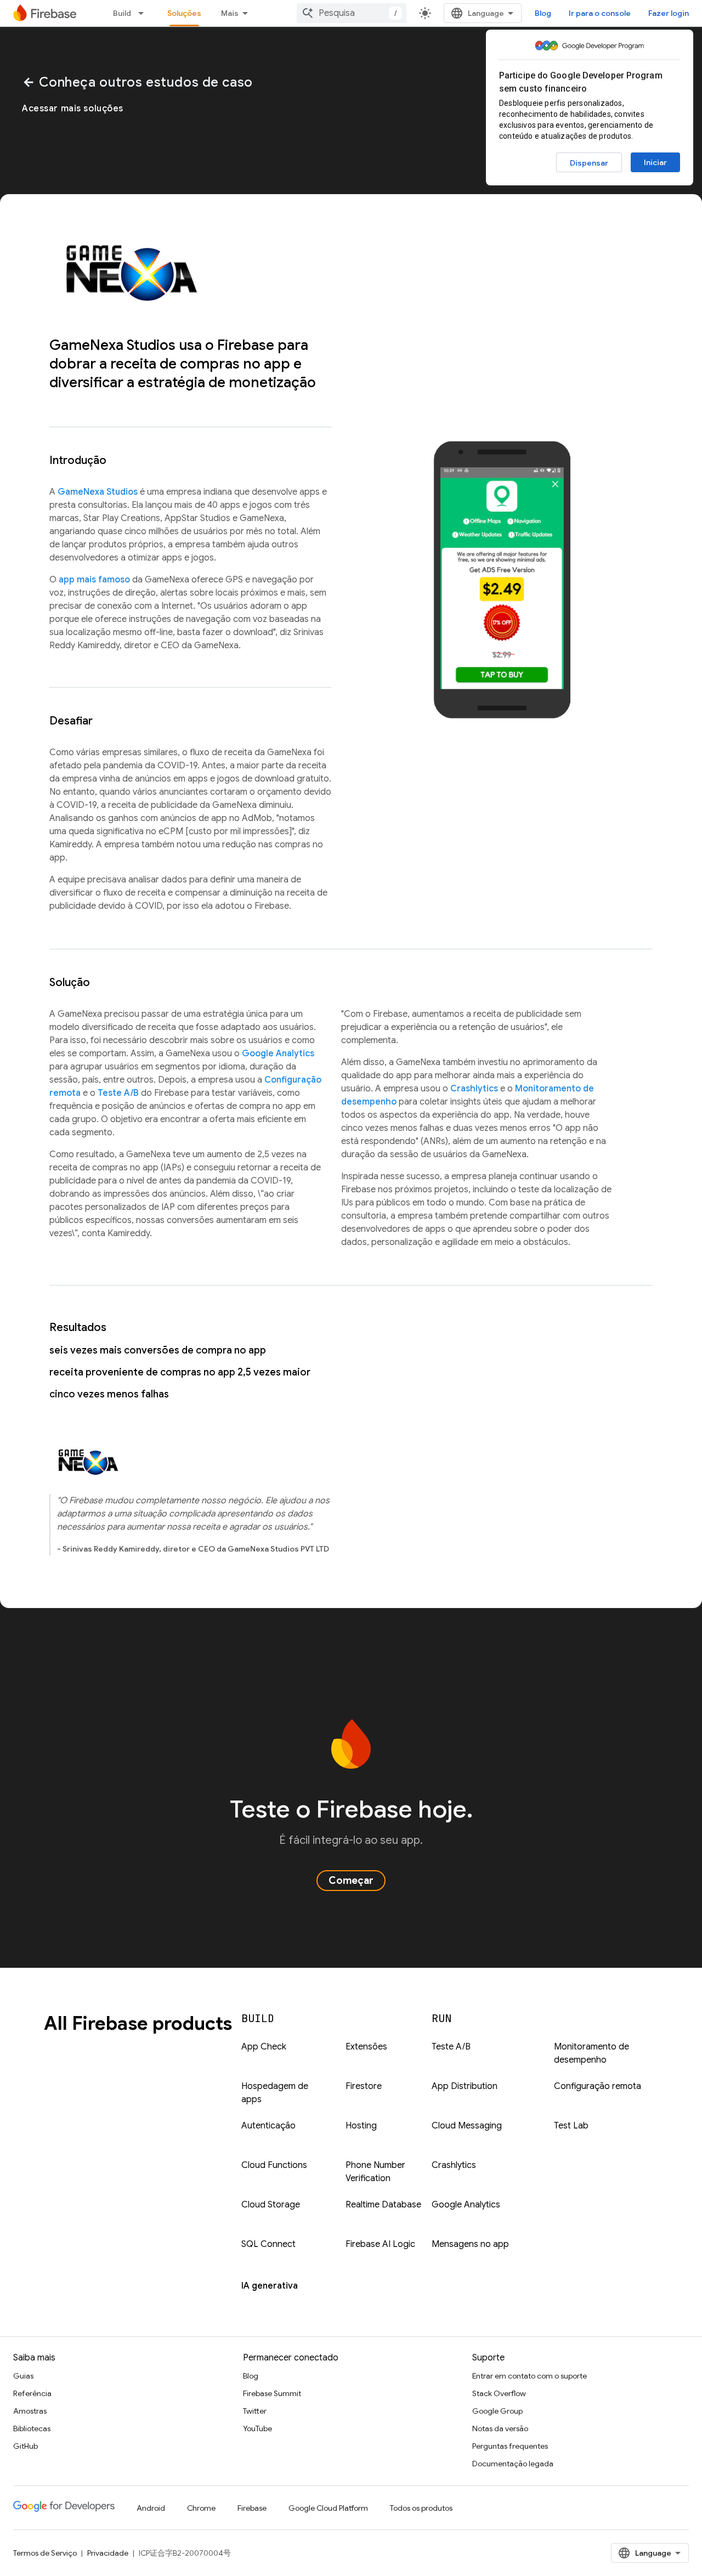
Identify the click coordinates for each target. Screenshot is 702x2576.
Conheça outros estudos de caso (137, 82)
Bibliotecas (32, 2428)
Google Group (497, 2411)
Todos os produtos (421, 2508)
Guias (23, 2376)
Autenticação (268, 2126)
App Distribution (465, 2086)
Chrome (201, 2508)
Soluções (184, 13)
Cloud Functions (274, 2165)
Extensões (366, 2047)
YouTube (257, 2428)
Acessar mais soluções (73, 109)
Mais (230, 13)
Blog (543, 13)
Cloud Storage (271, 2205)
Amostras (30, 2411)
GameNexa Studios (98, 492)
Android (151, 2508)
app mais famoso (94, 580)
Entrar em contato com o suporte (530, 2376)
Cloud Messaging (467, 2126)
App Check (264, 2047)
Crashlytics (474, 1089)
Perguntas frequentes (510, 2446)
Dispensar (589, 163)
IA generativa (270, 2286)
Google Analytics (278, 1054)
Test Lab (571, 2126)
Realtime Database (383, 2205)
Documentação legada (513, 2464)
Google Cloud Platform (328, 2508)
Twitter (255, 2411)
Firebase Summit (272, 2393)
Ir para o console (600, 13)
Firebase (252, 2508)
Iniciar (655, 162)
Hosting (361, 2126)
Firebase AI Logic (380, 2244)
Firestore (364, 2086)
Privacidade (108, 2553)
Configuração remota (598, 2086)
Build (122, 13)
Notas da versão (500, 2428)
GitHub (26, 2446)
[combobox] (352, 13)
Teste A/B (118, 1093)
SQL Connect (268, 2244)
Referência (32, 2393)
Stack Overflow (499, 2393)
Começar (351, 1881)
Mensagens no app (470, 2244)
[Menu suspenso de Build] (144, 13)
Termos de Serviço (45, 2553)
